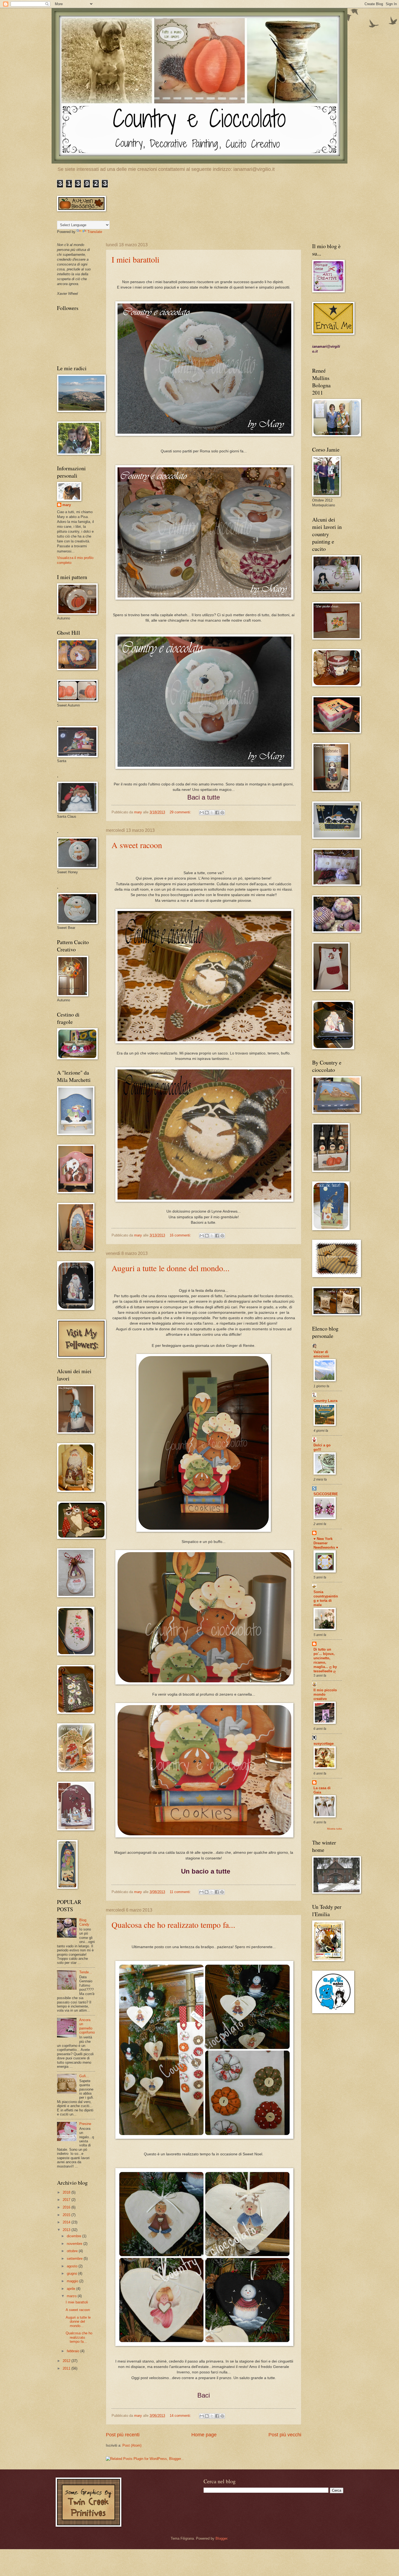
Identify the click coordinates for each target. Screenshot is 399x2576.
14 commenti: (181, 2416)
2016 (67, 2207)
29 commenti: (181, 812)
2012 (67, 2361)
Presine (85, 2124)
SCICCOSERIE (326, 1494)
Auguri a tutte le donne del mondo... (171, 1268)
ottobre (73, 2251)
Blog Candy (84, 1922)
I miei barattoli (135, 259)
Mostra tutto (335, 1829)
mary (67, 505)
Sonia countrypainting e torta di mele (326, 1598)
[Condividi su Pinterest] (222, 813)
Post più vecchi (285, 2435)
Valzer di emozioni (321, 1354)
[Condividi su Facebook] (217, 813)
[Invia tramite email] (202, 813)
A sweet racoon (137, 845)
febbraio (74, 2351)
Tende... (86, 1972)
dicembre (75, 2236)
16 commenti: (181, 1235)
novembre (75, 2244)
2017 (67, 2200)
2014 (67, 2222)
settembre (75, 2259)
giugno (72, 2273)
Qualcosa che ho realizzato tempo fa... (173, 1925)
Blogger (221, 2538)
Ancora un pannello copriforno (87, 2026)
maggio (73, 2281)
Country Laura (325, 1401)
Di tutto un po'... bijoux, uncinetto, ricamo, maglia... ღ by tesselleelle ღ (325, 1660)
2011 (67, 2368)
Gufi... (84, 2076)
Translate (95, 232)
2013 (67, 2230)
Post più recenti (123, 2435)
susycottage (324, 1744)
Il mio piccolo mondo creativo (325, 1694)
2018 (67, 2192)
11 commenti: (181, 1892)
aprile (72, 2289)
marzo (72, 2296)
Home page (204, 2435)
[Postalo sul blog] (207, 813)
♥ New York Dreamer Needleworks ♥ (326, 1543)
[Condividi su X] (212, 813)
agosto (73, 2266)
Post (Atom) (132, 2445)
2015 (67, 2215)
